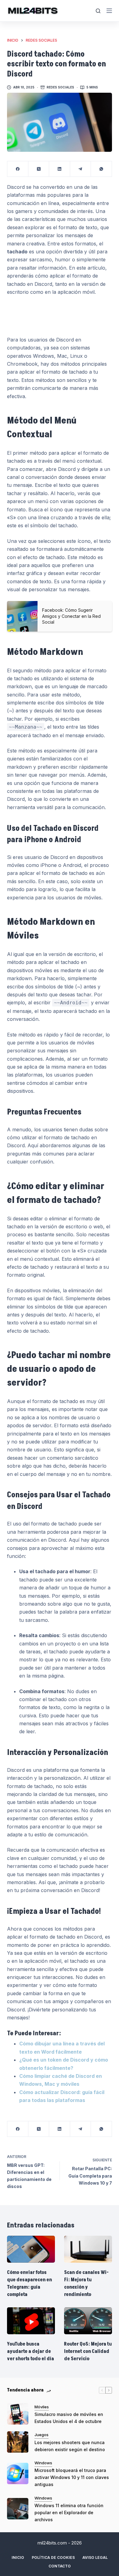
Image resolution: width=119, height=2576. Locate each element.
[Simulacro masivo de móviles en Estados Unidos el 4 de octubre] (18, 2414)
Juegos (41, 2435)
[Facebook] (18, 169)
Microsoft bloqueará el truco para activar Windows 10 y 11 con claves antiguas (72, 2477)
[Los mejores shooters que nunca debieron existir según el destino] (18, 2442)
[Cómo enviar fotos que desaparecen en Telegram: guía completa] (31, 2249)
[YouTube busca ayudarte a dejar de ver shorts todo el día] (31, 2321)
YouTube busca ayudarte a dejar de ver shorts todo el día (31, 2351)
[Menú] (109, 11)
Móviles (42, 2407)
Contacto (60, 2566)
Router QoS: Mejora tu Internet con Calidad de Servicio (88, 2351)
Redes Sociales (60, 87)
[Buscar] (98, 11)
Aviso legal (95, 2557)
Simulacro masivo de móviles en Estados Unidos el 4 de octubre (69, 2418)
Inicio (18, 2557)
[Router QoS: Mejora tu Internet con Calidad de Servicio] (88, 2321)
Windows (43, 2463)
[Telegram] (81, 169)
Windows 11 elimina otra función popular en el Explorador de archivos (69, 2513)
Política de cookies (53, 2557)
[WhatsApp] (101, 169)
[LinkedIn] (60, 169)
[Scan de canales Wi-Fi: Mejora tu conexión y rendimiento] (88, 2249)
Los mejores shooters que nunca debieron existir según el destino (70, 2446)
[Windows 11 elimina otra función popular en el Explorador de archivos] (18, 2509)
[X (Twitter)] (39, 169)
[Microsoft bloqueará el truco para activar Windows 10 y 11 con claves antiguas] (18, 2473)
